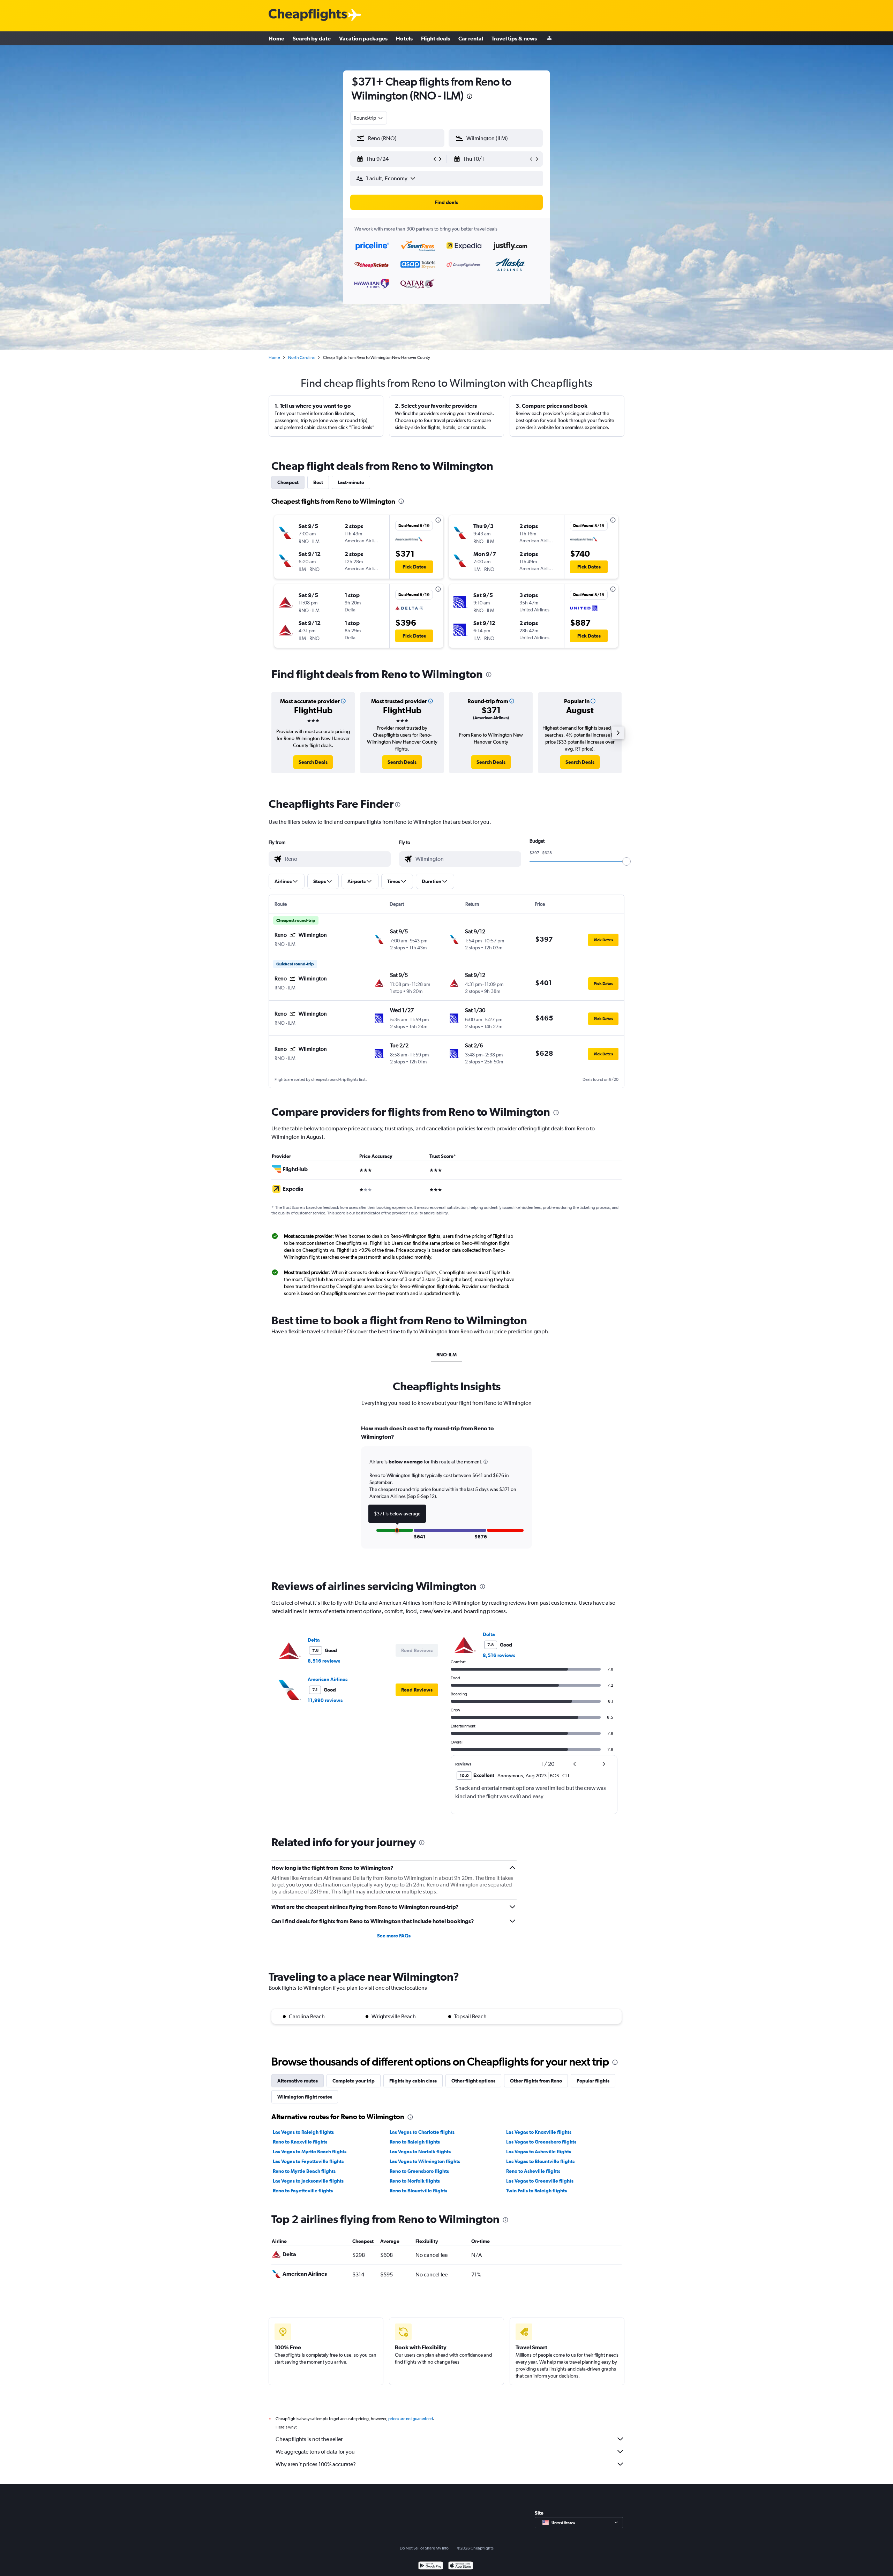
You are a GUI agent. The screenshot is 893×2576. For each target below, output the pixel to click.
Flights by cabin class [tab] (413, 2081)
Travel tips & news (514, 38)
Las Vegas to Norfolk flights (420, 2152)
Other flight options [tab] (473, 2081)
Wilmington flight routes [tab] (305, 2097)
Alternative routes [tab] (298, 2081)
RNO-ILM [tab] (446, 1355)
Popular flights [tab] (593, 2081)
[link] (313, 762)
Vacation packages (363, 38)
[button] (470, 97)
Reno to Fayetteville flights (303, 2191)
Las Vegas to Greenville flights (540, 2181)
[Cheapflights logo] (308, 15)
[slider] (626, 861)
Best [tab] (318, 482)
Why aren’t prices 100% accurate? (316, 2464)
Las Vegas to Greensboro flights (541, 2142)
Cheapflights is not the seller (309, 2439)
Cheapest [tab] (288, 482)
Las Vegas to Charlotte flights (422, 2132)
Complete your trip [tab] (354, 2081)
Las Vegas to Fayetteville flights (308, 2161)
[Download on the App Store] (461, 2566)
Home (276, 38)
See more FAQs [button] (394, 1936)
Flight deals (436, 38)
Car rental (471, 38)
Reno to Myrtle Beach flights (304, 2171)
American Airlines (328, 1679)
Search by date (312, 38)
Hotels (404, 38)
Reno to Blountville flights (418, 2191)
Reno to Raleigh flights (415, 2142)
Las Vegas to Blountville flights (540, 2161)
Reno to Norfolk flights (415, 2181)
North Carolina (301, 357)
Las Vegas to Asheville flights (539, 2152)
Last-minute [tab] (351, 482)
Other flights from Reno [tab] (536, 2081)
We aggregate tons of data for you (315, 2452)
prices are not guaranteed (411, 2419)
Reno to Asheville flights (533, 2171)
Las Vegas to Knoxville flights (539, 2132)
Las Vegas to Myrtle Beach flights (310, 2152)
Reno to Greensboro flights (419, 2171)
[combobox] (369, 118)
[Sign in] (549, 39)
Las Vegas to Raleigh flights (303, 2132)
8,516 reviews (324, 1661)
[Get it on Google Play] (431, 2566)
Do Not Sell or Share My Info (424, 2548)
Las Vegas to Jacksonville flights (308, 2181)
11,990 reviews (325, 1700)
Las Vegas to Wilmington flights (425, 2161)
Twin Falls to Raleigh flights (536, 2191)
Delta (314, 1640)
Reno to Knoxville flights (300, 2142)
